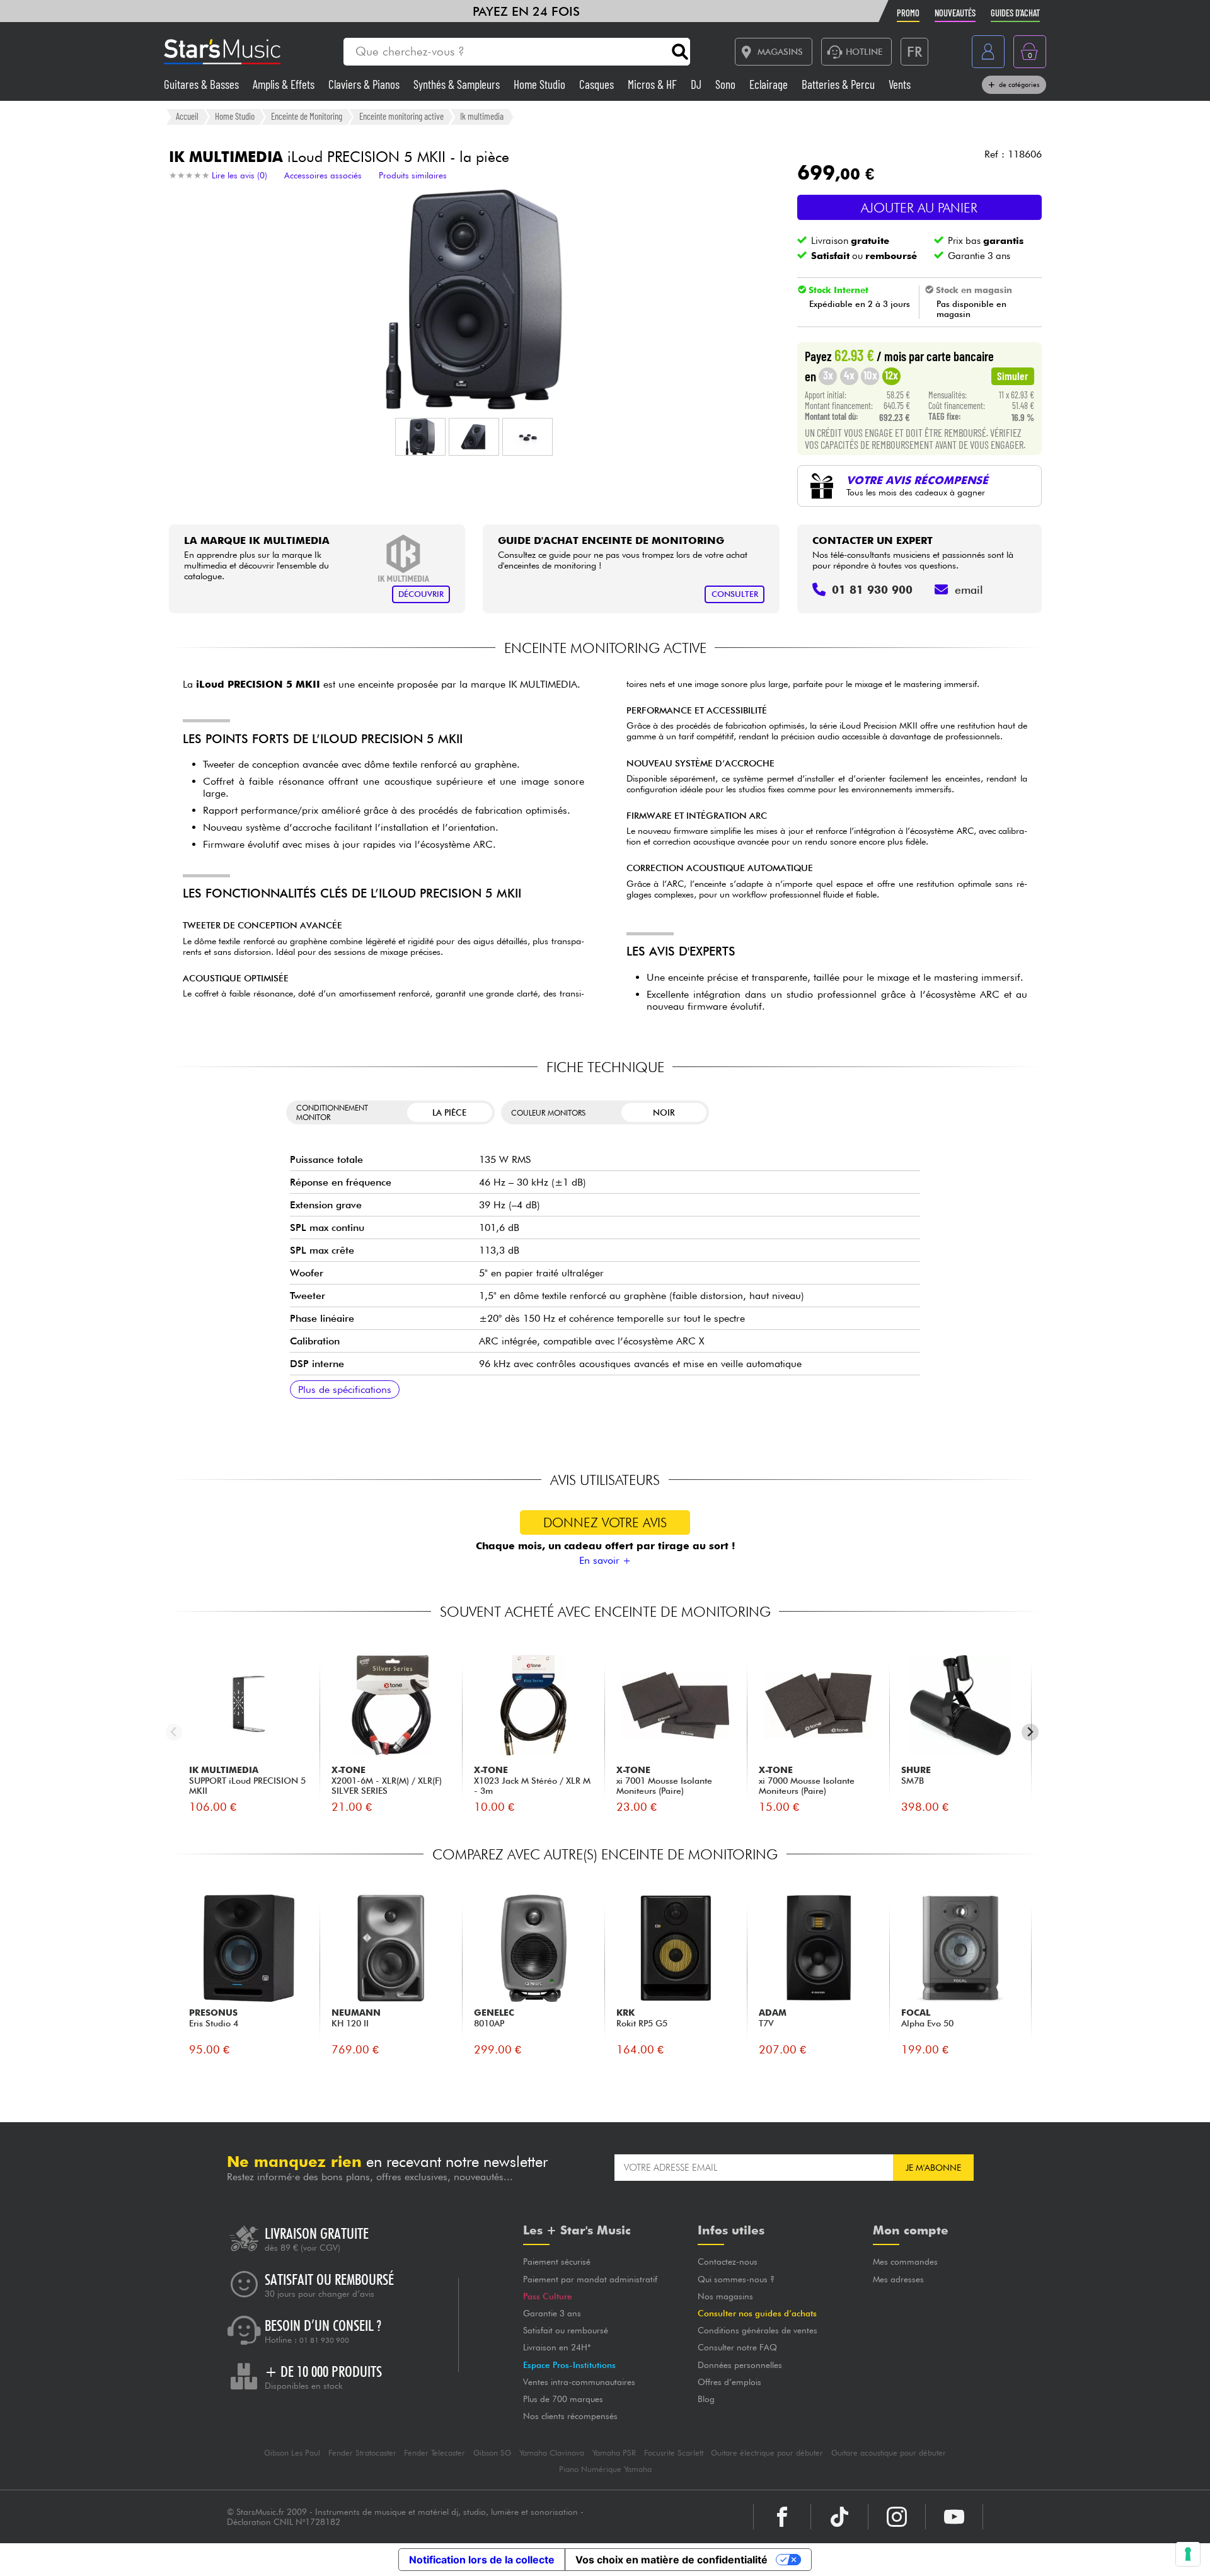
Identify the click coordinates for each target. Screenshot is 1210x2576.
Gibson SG (492, 2453)
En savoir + (605, 1560)
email (969, 590)
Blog (706, 2399)
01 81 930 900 (324, 2340)
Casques (598, 84)
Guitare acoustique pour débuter (889, 2453)
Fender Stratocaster (362, 2453)
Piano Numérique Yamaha (605, 2469)
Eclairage (770, 84)
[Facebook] (782, 2517)
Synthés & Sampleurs (458, 84)
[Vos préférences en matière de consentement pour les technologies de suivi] (1188, 2554)
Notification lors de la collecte (482, 2560)
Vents (900, 84)
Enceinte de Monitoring (307, 116)
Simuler (1013, 376)
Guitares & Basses (203, 84)
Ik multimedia (482, 116)
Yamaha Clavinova (552, 2453)
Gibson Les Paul (292, 2453)
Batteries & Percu (839, 84)
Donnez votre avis (605, 1522)
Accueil (187, 116)
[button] (420, 437)
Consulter (735, 594)
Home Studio (541, 84)
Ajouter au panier (919, 208)
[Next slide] (1030, 1732)
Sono (727, 84)
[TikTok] (839, 2517)
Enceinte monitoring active (401, 116)
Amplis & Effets (285, 84)
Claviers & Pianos (365, 84)
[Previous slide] (174, 1732)
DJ (697, 84)
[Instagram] (897, 2517)
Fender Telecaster (435, 2453)
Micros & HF (654, 84)
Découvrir (421, 594)
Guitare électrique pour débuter (767, 2453)
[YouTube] (954, 2517)
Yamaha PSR (614, 2453)
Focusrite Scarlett (674, 2453)
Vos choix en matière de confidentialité (671, 2560)
